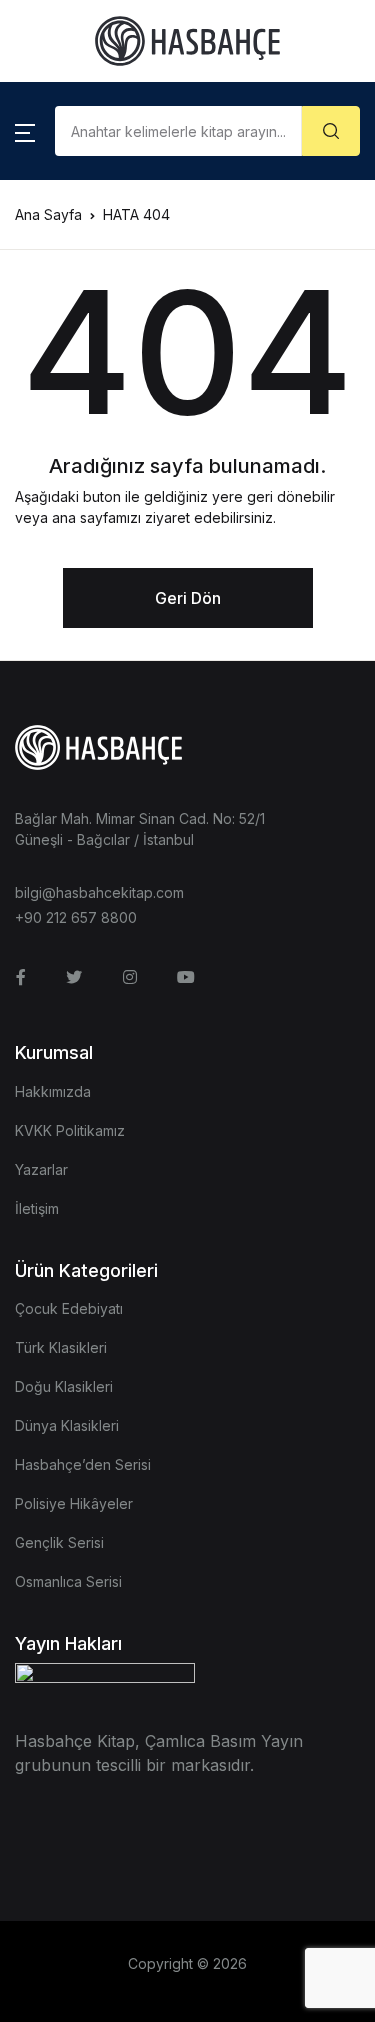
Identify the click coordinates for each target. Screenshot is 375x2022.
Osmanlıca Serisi (68, 1581)
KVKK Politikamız (70, 1130)
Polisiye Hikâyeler (74, 1503)
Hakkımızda (53, 1091)
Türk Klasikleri (61, 1347)
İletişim (37, 1208)
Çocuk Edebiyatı (69, 1308)
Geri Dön (188, 598)
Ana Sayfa (48, 214)
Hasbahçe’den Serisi (83, 1464)
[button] (25, 131)
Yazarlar (41, 1169)
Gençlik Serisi (59, 1542)
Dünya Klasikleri (67, 1425)
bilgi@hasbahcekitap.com (99, 892)
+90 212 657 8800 (76, 917)
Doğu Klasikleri (64, 1386)
